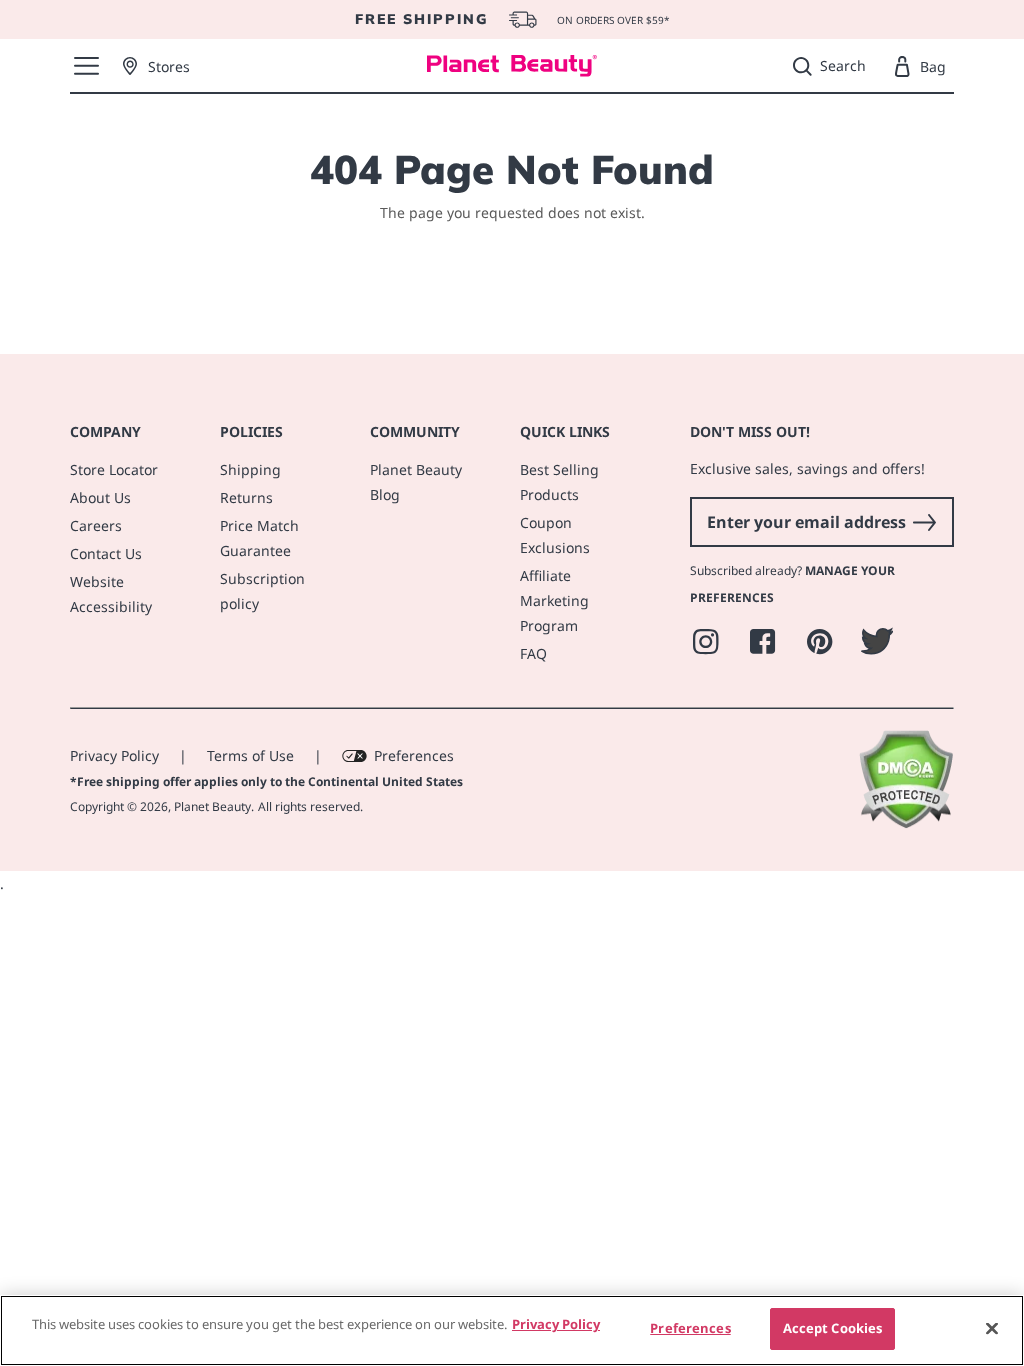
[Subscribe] (924, 522)
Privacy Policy (114, 755)
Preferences (414, 755)
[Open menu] (86, 66)
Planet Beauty (212, 806)
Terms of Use (250, 755)
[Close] (992, 1328)
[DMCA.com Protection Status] (905, 823)
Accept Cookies (833, 1328)
